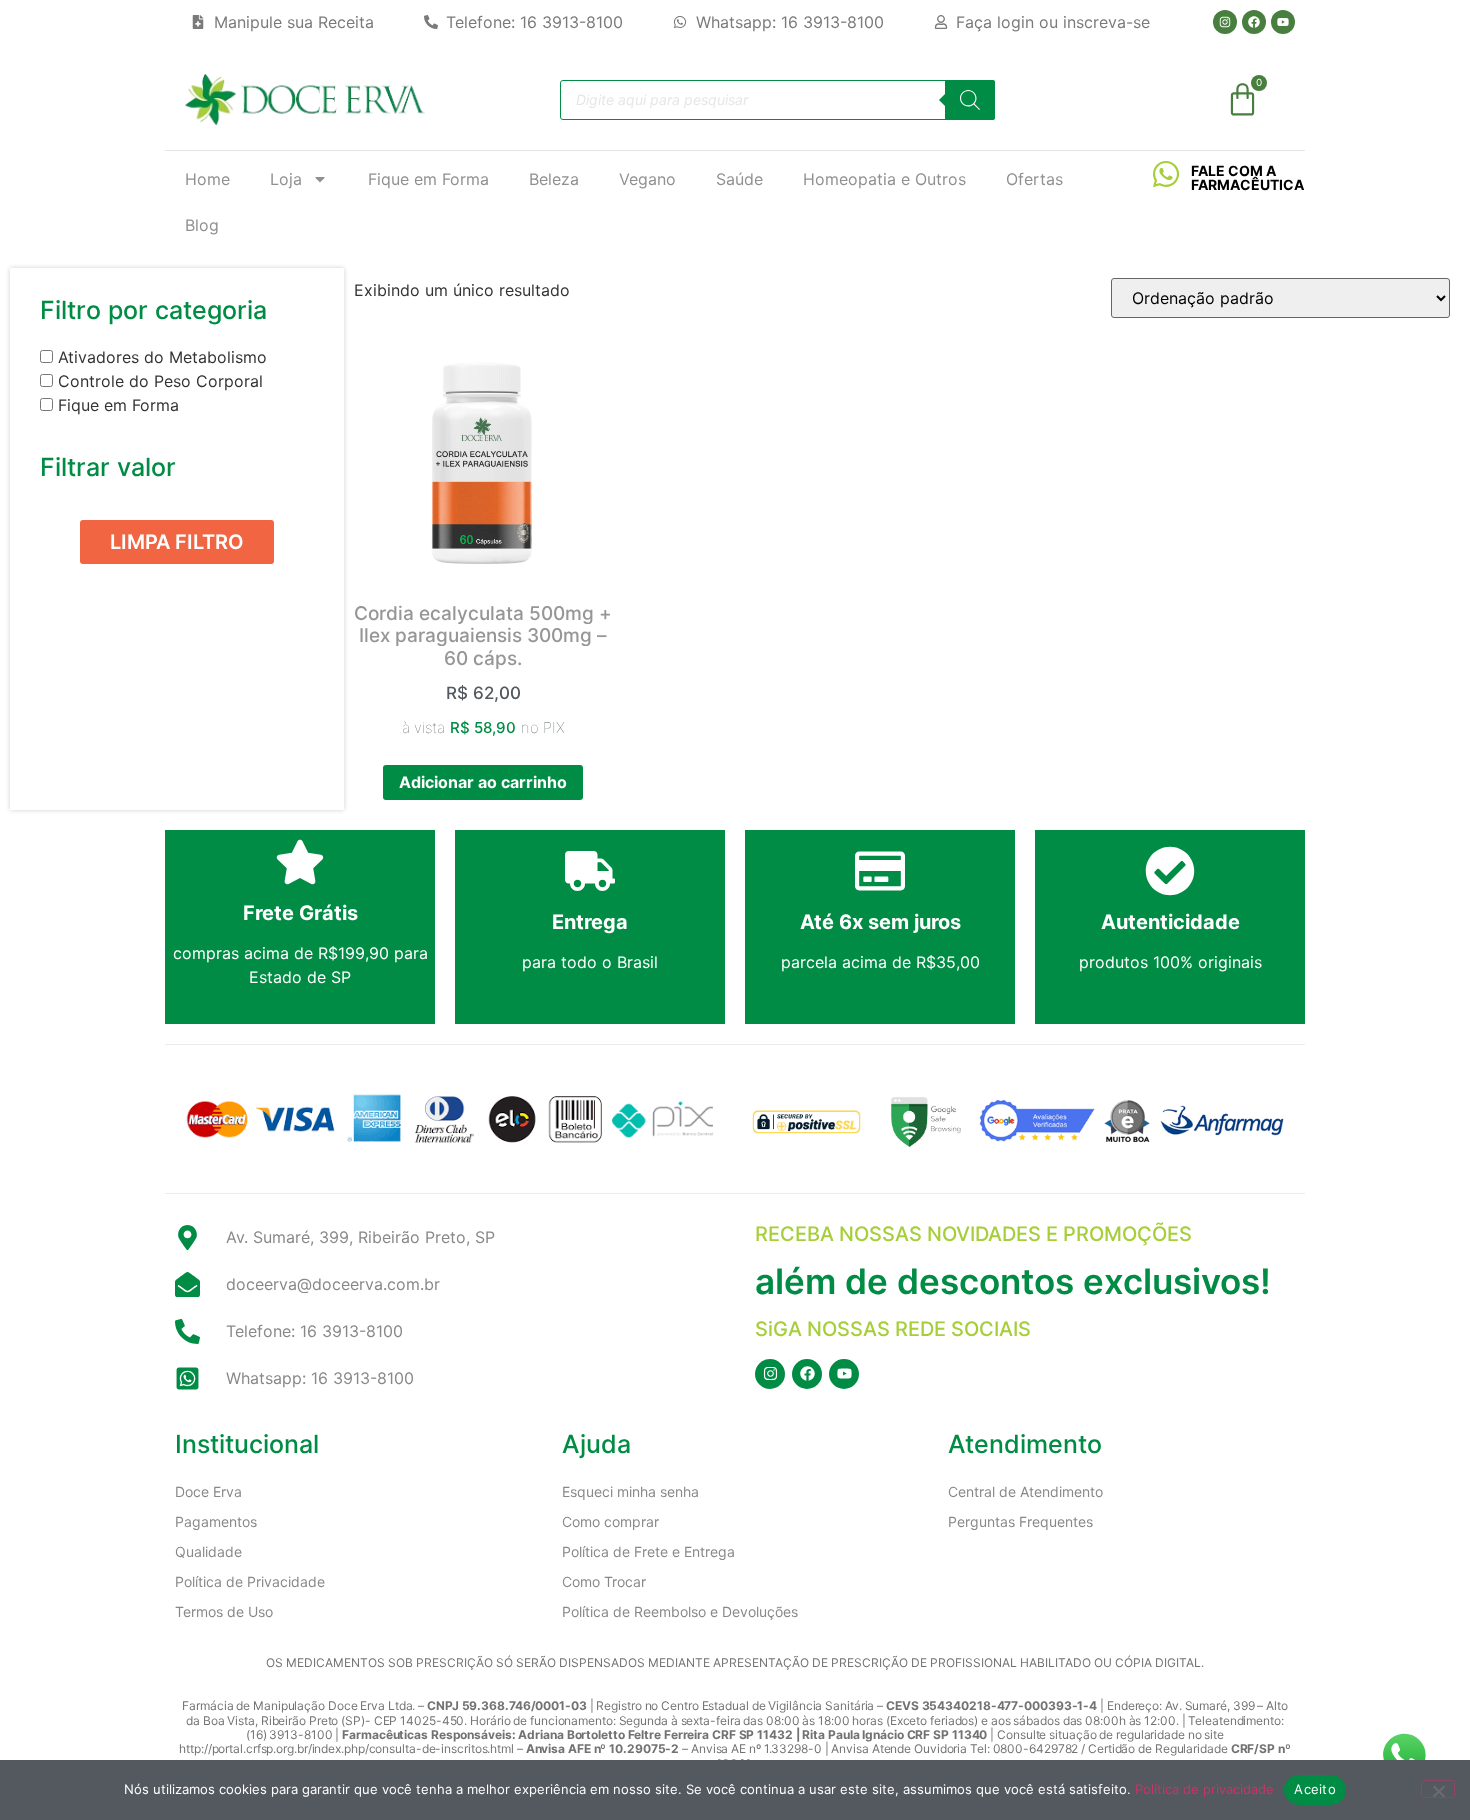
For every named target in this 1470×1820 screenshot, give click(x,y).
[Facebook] (1254, 22)
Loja (286, 179)
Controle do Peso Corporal (160, 381)
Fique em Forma (428, 179)
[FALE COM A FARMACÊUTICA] (1166, 174)
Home (207, 179)
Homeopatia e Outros (884, 179)
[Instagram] (1225, 22)
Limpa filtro (177, 542)
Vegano (647, 179)
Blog (202, 225)
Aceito (1315, 1789)
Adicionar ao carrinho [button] (483, 782)
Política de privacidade (1204, 1789)
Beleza (554, 179)
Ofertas (1034, 179)
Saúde (739, 179)
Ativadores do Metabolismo (162, 357)
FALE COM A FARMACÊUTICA (1247, 177)
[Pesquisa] (970, 100)
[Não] (1438, 1789)
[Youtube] (1283, 22)
